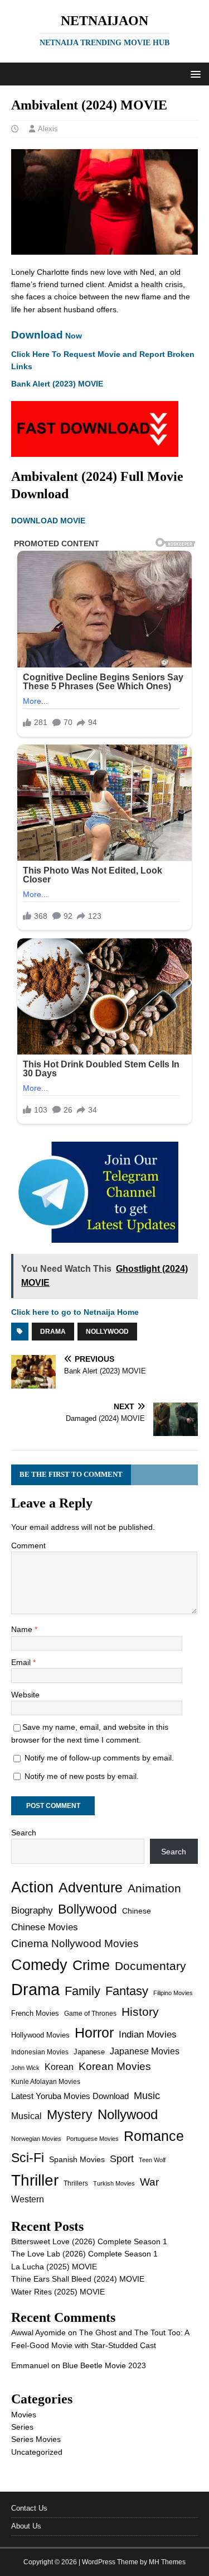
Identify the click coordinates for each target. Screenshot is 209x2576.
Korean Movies (115, 2066)
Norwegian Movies (36, 2139)
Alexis (48, 129)
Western (28, 2199)
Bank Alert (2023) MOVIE (57, 384)
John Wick (25, 2068)
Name (23, 1629)
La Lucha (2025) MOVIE (54, 2267)
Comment (28, 1545)
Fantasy (127, 1991)
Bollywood (88, 1909)
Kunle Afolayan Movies (46, 2082)
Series (22, 2427)
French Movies (35, 2013)
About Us (26, 2526)
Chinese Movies (45, 1927)
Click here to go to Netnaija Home (75, 1312)
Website (25, 1695)
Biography (32, 1910)
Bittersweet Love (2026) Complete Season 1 (89, 2241)
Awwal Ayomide (38, 2332)
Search (24, 1833)
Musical (26, 2116)
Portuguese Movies (93, 2139)
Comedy (39, 1965)
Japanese (89, 2052)
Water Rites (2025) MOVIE (58, 2292)
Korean (59, 2067)
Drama (53, 1332)
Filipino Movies (173, 1993)
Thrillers (76, 2183)
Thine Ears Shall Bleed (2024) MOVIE (78, 2279)
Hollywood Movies (40, 2035)
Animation (154, 1888)
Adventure (91, 1888)
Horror (94, 2033)
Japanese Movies (145, 2051)
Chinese (137, 1911)
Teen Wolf (152, 2160)
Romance (154, 2136)
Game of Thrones (90, 2014)
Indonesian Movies (40, 2052)
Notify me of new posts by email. (82, 1776)
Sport (122, 2159)
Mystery (70, 2115)
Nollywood (107, 1332)
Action (32, 1887)
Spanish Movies (77, 2159)
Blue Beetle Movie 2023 (104, 2365)
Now (47, 336)
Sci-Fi (28, 2158)
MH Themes (167, 2562)
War (149, 2182)
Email (22, 1662)
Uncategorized (37, 2452)
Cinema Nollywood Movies (75, 1943)
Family (82, 1991)
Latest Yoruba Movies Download (70, 2096)
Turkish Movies (114, 2183)
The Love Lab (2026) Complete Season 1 (84, 2254)
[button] (194, 73)
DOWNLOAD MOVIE (49, 521)
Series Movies (36, 2439)
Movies (24, 2415)
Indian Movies (148, 2034)
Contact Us (29, 2508)
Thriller (35, 2180)
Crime (91, 1965)
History (140, 2012)
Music (147, 2096)
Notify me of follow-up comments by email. (99, 1758)
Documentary (150, 1966)
